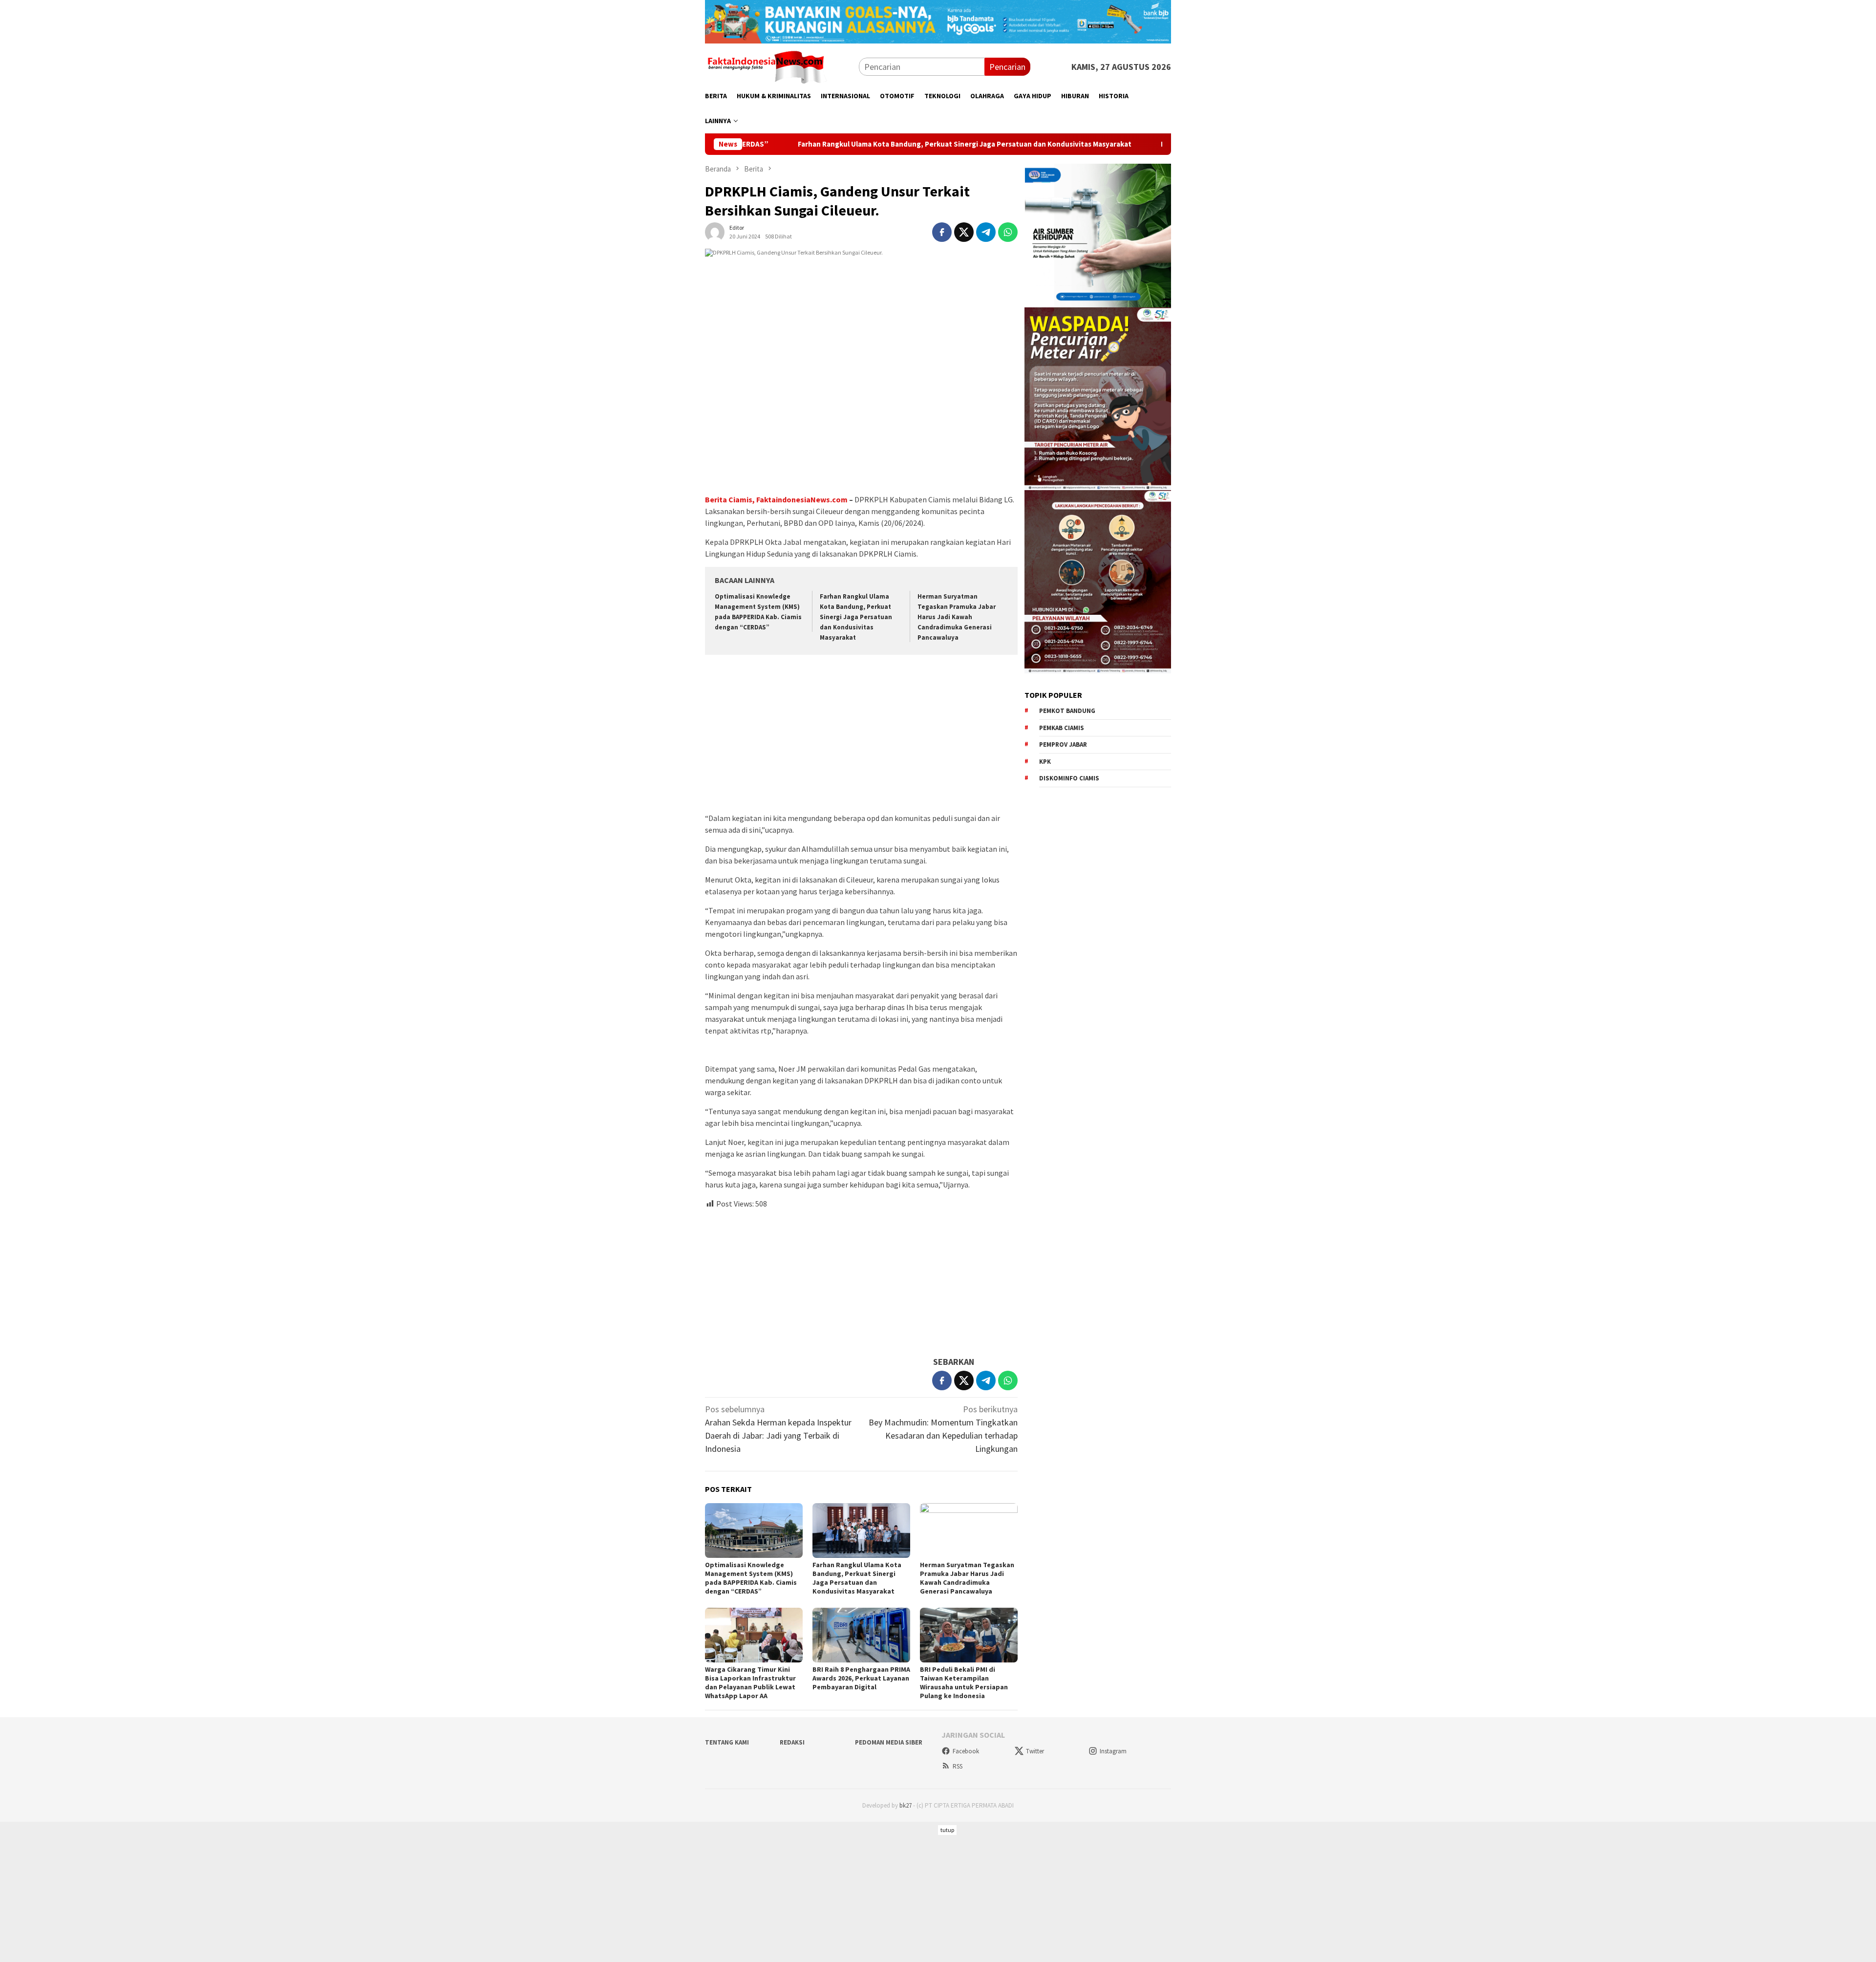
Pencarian (1007, 67)
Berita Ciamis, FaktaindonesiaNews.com (776, 499)
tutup (947, 1830)
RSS (958, 1766)
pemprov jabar (1063, 744)
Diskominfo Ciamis (1069, 778)
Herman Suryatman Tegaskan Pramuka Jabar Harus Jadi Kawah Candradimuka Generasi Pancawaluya (957, 617)
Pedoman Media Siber (889, 1742)
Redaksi (792, 1742)
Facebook (966, 1751)
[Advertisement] (861, 735)
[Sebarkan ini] (942, 232)
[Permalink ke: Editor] (715, 231)
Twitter (1035, 1751)
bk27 (906, 1805)
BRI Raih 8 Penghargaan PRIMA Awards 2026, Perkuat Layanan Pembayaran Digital (861, 1678)
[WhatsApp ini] (1008, 232)
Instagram (1113, 1751)
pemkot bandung (1067, 711)
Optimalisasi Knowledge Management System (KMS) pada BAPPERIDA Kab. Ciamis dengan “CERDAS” (751, 1578)
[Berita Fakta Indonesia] (766, 66)
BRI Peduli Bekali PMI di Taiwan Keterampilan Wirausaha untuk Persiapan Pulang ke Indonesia (964, 1682)
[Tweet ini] (964, 232)
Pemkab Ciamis (1062, 728)
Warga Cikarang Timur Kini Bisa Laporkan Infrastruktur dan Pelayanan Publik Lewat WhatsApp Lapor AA (750, 1682)
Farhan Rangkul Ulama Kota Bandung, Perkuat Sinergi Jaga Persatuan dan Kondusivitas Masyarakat (836, 144)
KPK (1045, 762)
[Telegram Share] (986, 232)
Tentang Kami (727, 1742)
